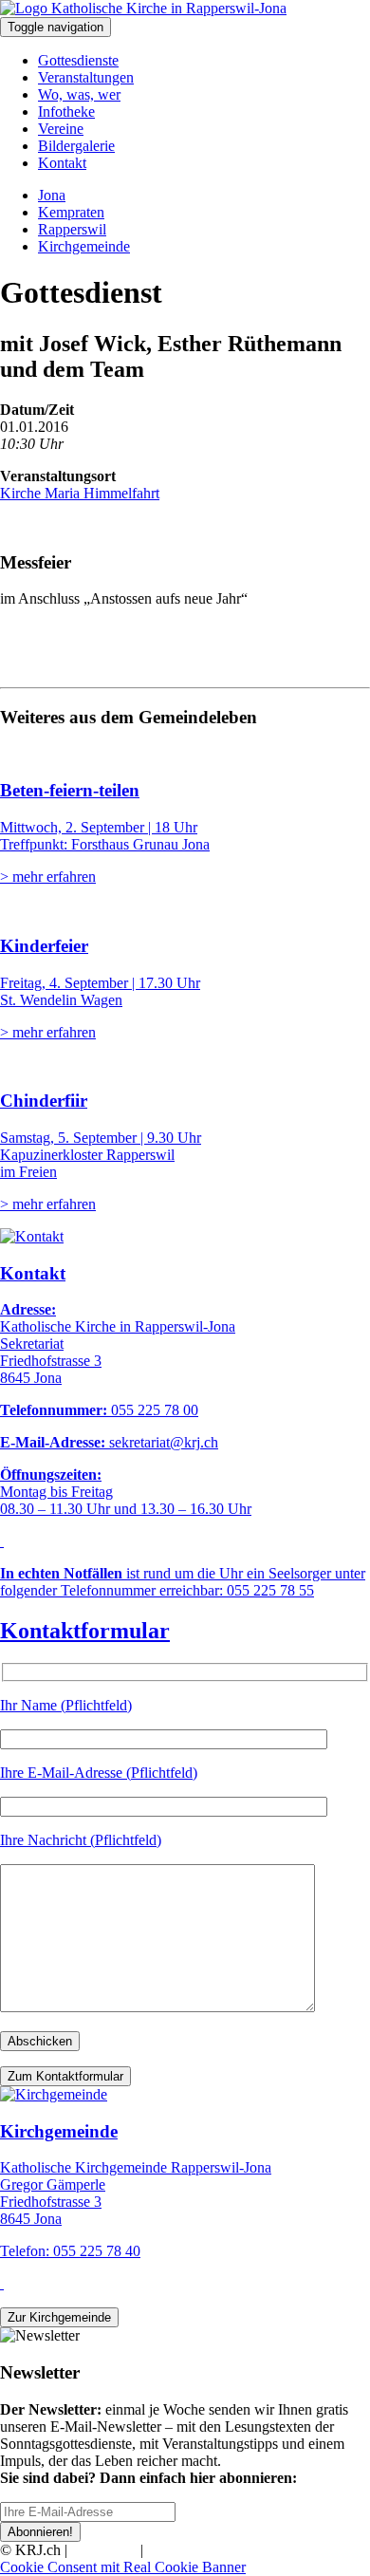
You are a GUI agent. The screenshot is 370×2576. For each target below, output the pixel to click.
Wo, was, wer (79, 94)
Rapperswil (72, 229)
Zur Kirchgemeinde (59, 2317)
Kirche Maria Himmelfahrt (80, 493)
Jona (52, 195)
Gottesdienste (78, 60)
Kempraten (71, 212)
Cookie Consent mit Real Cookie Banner (123, 2567)
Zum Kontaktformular (65, 2076)
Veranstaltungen (86, 77)
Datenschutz (184, 2550)
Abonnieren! (40, 2532)
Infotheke (66, 112)
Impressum (104, 2550)
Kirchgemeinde (84, 246)
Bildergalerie (76, 146)
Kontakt (62, 163)
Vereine (61, 129)
